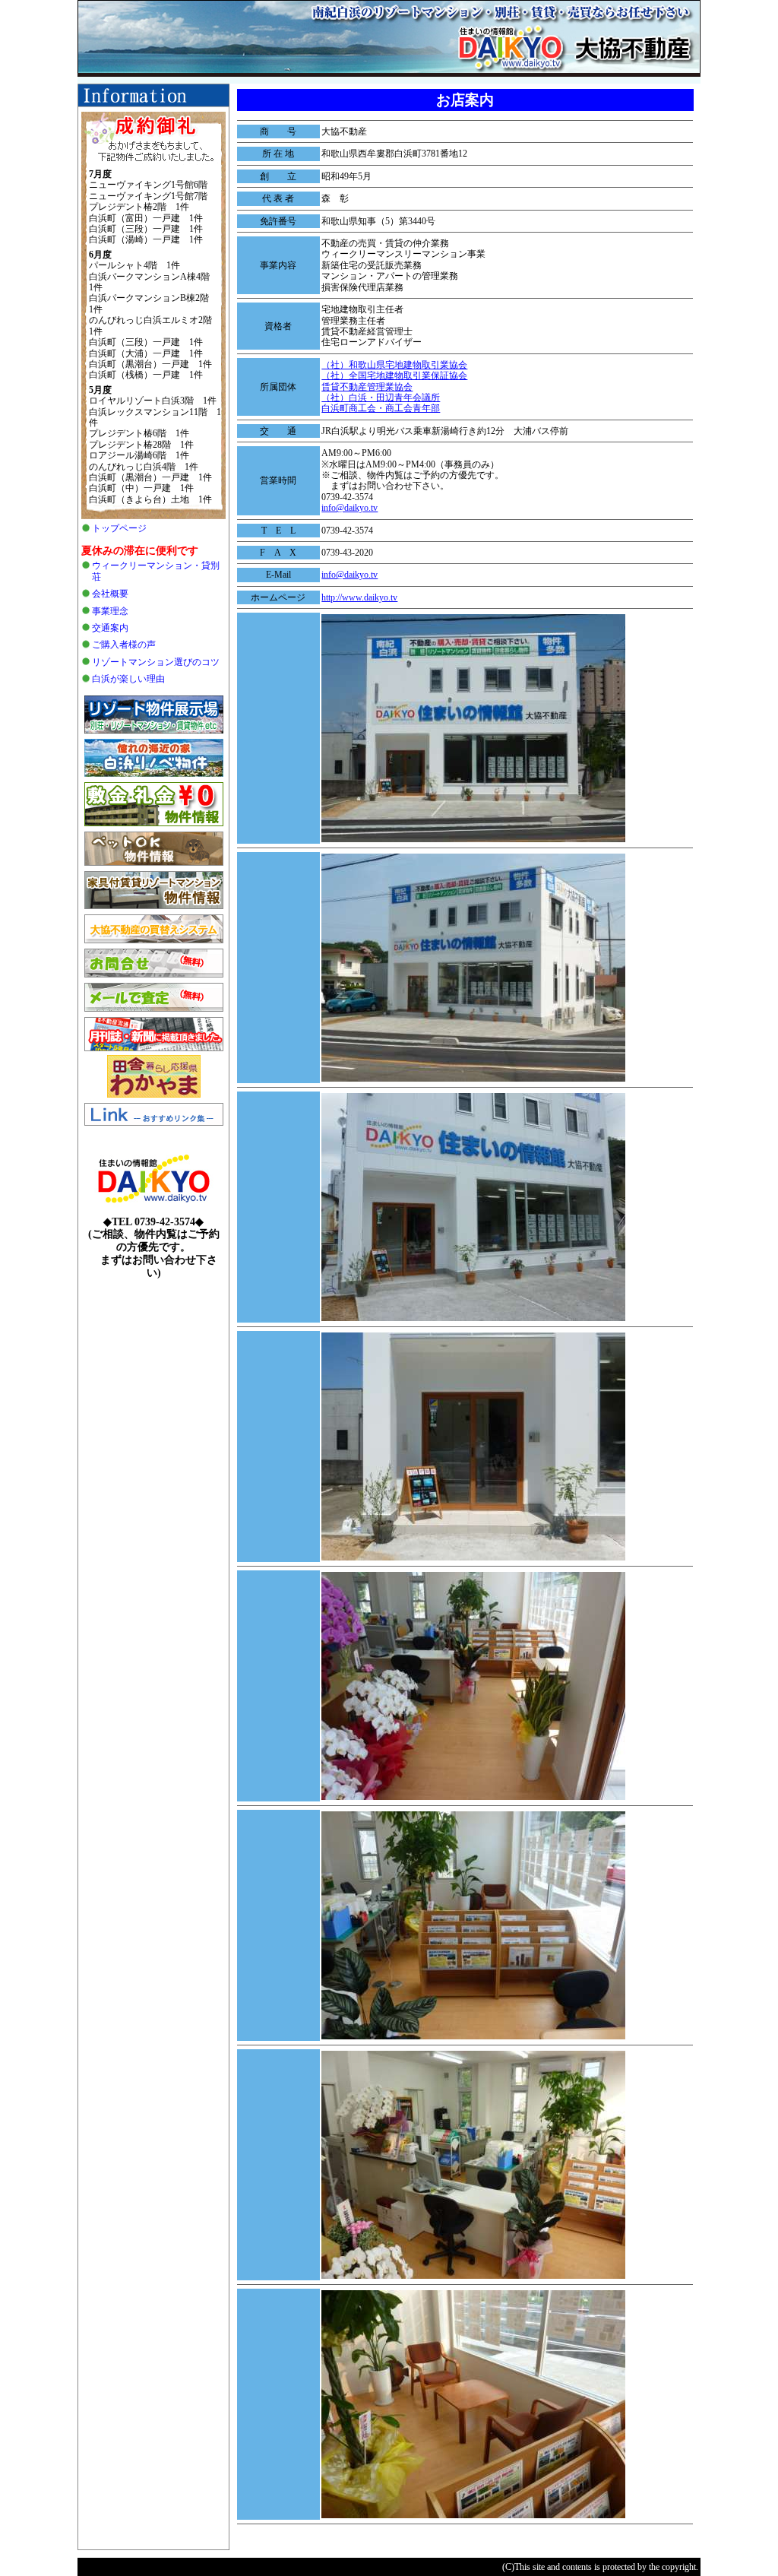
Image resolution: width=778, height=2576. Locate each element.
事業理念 (110, 611)
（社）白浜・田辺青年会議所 (381, 398)
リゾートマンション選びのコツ (156, 662)
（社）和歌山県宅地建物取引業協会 (394, 365)
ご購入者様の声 (124, 645)
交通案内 (110, 628)
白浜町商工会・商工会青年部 (381, 408)
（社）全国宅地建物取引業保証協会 (394, 375)
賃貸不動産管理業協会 (367, 387)
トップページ (119, 528)
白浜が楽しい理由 (128, 679)
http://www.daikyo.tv (359, 597)
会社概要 (110, 594)
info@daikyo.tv (349, 508)
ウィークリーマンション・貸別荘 (156, 571)
